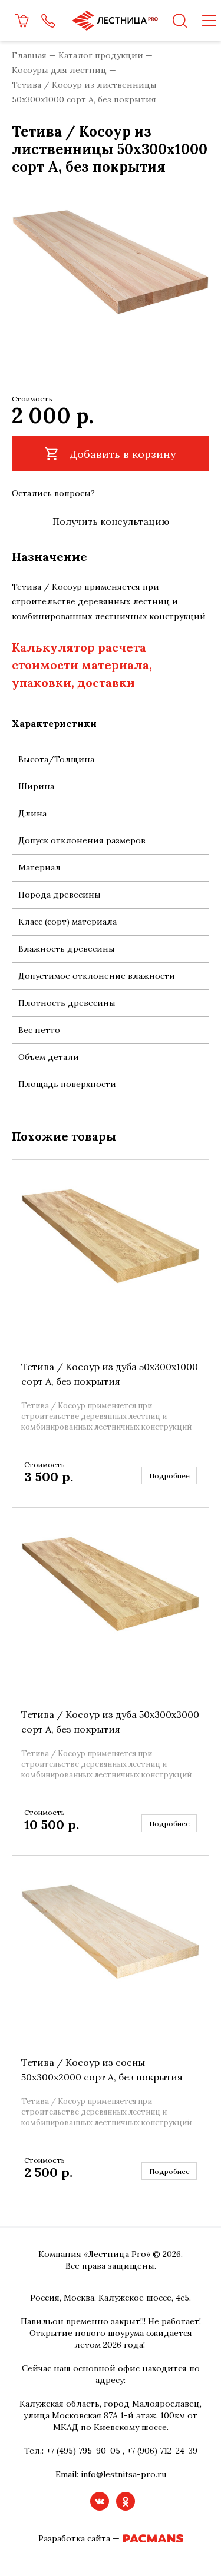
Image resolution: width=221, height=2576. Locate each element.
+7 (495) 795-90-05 (83, 2451)
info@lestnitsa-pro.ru (123, 2474)
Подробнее (169, 1476)
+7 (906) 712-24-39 (162, 2451)
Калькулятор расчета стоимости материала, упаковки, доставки (82, 665)
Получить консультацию (111, 521)
